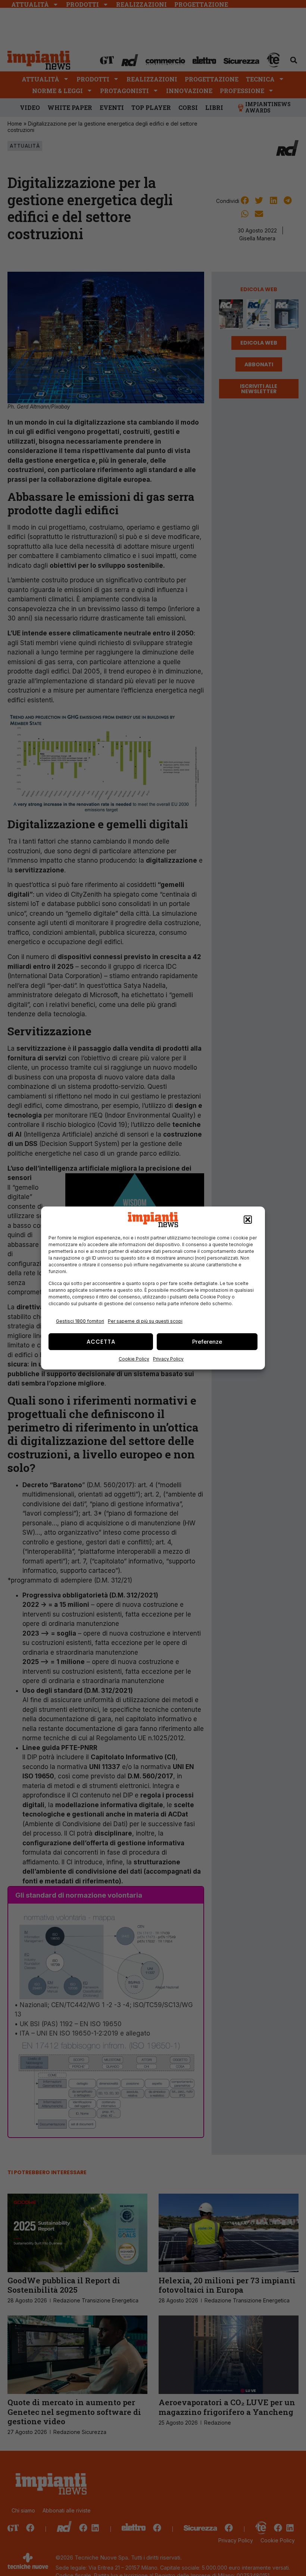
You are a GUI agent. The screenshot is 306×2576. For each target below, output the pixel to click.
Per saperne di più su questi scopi (145, 1321)
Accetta (101, 1342)
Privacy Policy (168, 1359)
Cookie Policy (134, 1359)
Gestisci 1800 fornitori (80, 1321)
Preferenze (207, 1342)
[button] (248, 1220)
